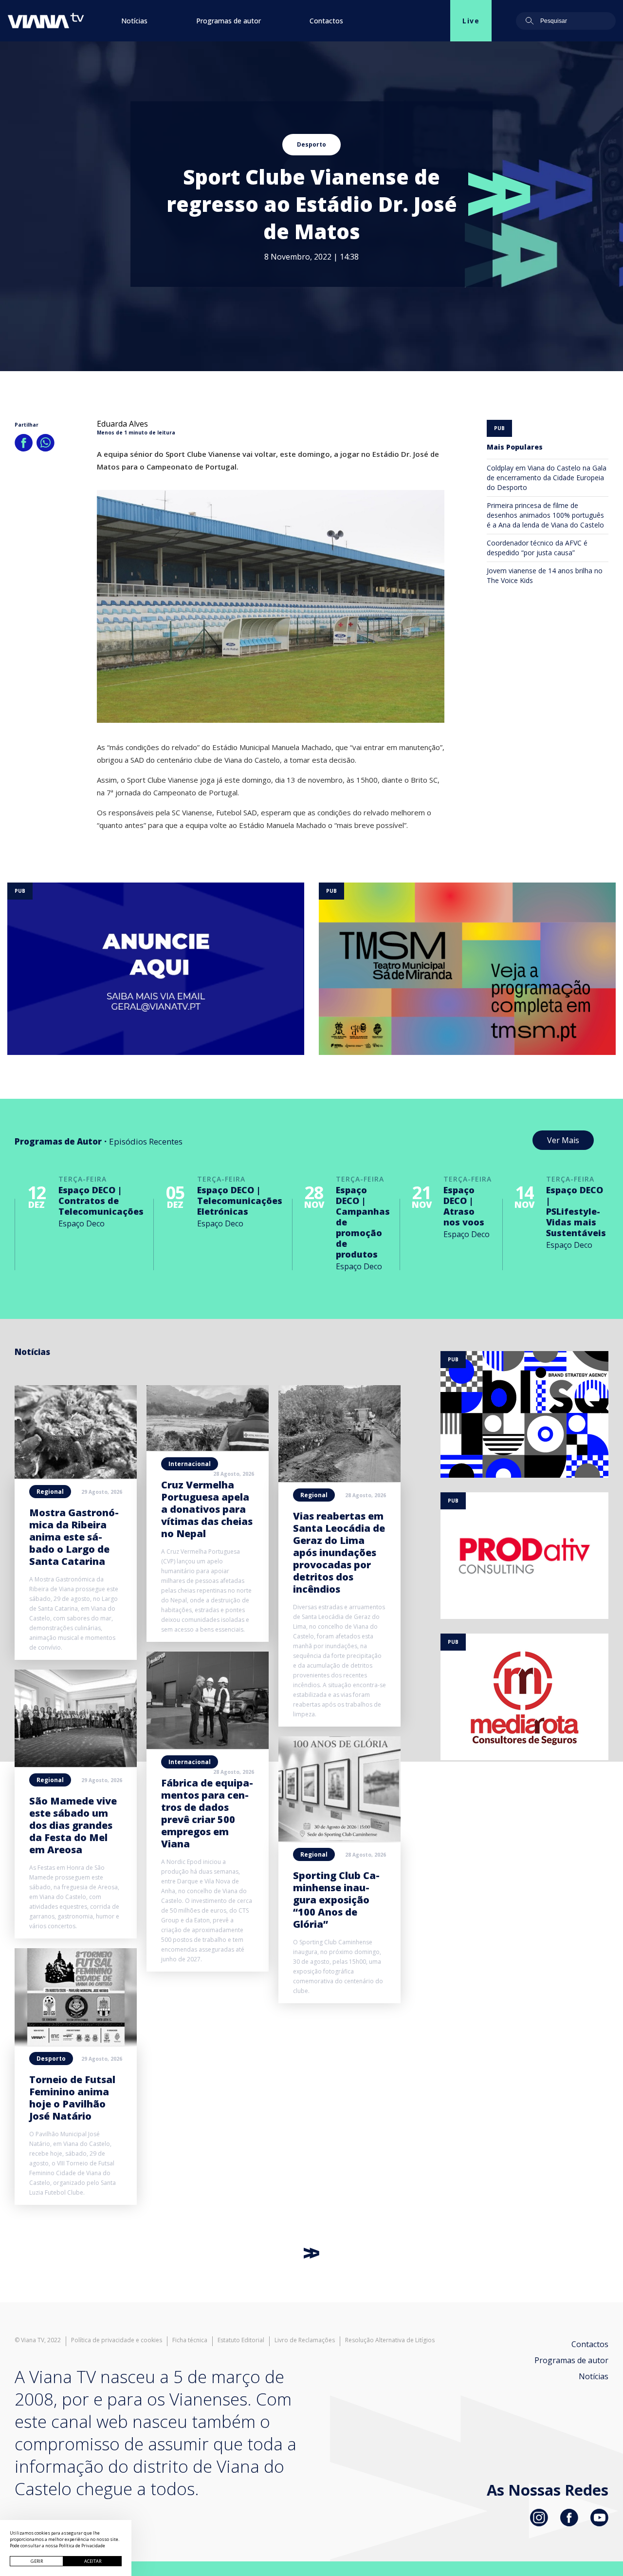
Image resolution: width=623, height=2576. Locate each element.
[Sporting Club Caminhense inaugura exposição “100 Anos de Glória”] (339, 1839)
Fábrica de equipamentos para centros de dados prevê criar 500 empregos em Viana (207, 1813)
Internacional (190, 1464)
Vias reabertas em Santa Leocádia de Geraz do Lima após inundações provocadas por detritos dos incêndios (339, 1552)
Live (471, 21)
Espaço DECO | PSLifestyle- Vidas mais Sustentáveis (576, 1211)
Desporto (311, 144)
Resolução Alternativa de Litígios (390, 2340)
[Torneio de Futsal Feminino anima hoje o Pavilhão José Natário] (76, 2043)
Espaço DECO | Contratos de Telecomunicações (101, 1201)
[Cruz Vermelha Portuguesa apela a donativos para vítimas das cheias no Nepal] (208, 1448)
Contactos (326, 21)
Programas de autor (229, 21)
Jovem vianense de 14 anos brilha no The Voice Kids (545, 575)
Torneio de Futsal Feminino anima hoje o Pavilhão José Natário (72, 2098)
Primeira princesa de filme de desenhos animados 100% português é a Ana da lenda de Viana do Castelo (545, 515)
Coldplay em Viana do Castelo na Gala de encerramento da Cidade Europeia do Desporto (547, 478)
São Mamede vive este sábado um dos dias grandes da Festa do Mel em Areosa (73, 1825)
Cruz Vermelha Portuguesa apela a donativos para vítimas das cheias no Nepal (207, 1509)
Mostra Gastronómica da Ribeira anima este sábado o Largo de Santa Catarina (74, 1537)
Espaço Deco (82, 1223)
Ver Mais (563, 1140)
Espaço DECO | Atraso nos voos (464, 1206)
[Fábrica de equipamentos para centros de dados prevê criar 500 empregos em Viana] (208, 1746)
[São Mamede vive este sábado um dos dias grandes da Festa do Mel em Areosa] (76, 1764)
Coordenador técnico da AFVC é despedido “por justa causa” (537, 548)
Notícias (134, 21)
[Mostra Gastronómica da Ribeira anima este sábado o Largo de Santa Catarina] (76, 1476)
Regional (50, 1492)
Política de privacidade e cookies (117, 2340)
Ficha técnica (190, 2340)
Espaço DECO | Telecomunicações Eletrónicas (240, 1201)
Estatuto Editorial (241, 2340)
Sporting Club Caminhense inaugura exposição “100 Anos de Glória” (336, 1900)
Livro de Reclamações (305, 2340)
